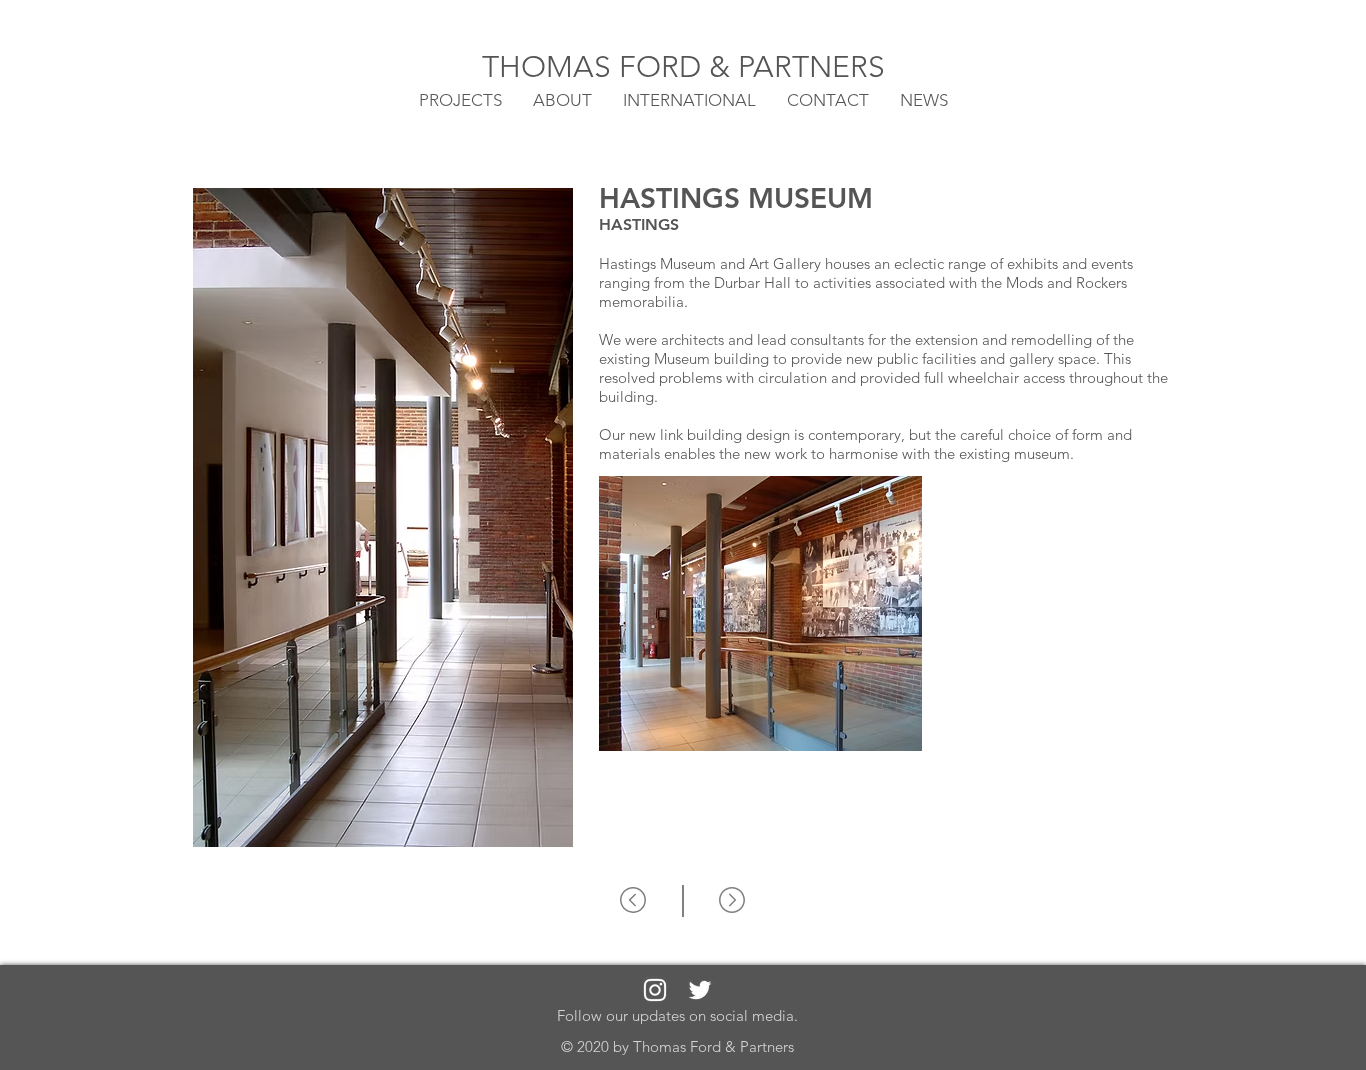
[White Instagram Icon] (655, 990)
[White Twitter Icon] (700, 990)
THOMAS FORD (595, 67)
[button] (689, 99)
